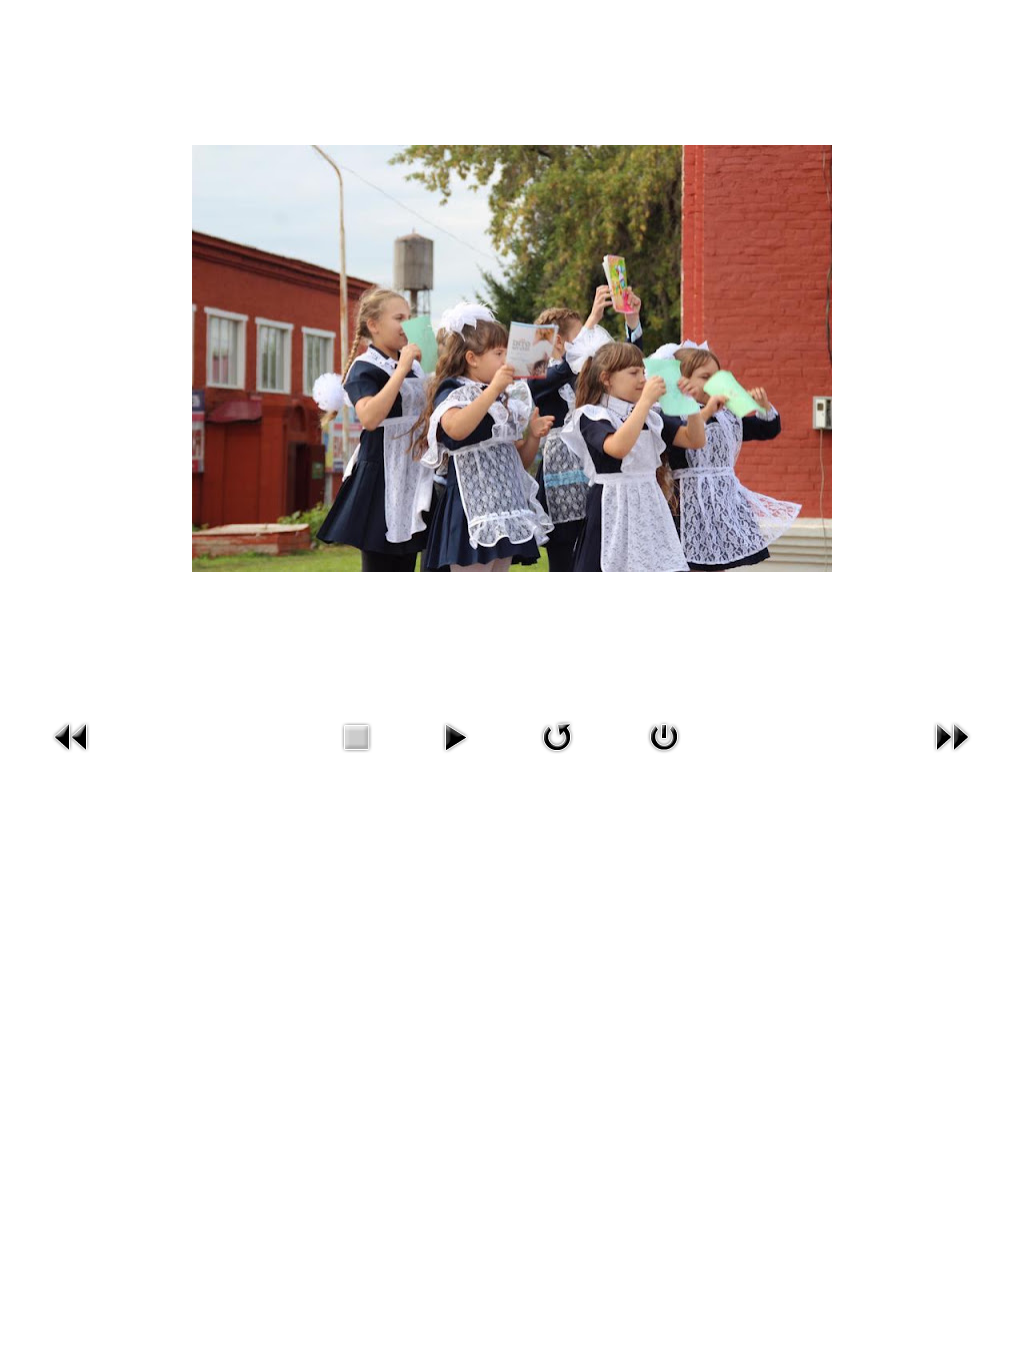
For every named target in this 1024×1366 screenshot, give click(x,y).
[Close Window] (664, 755)
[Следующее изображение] (952, 755)
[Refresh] (557, 755)
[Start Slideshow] (455, 755)
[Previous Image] (72, 755)
